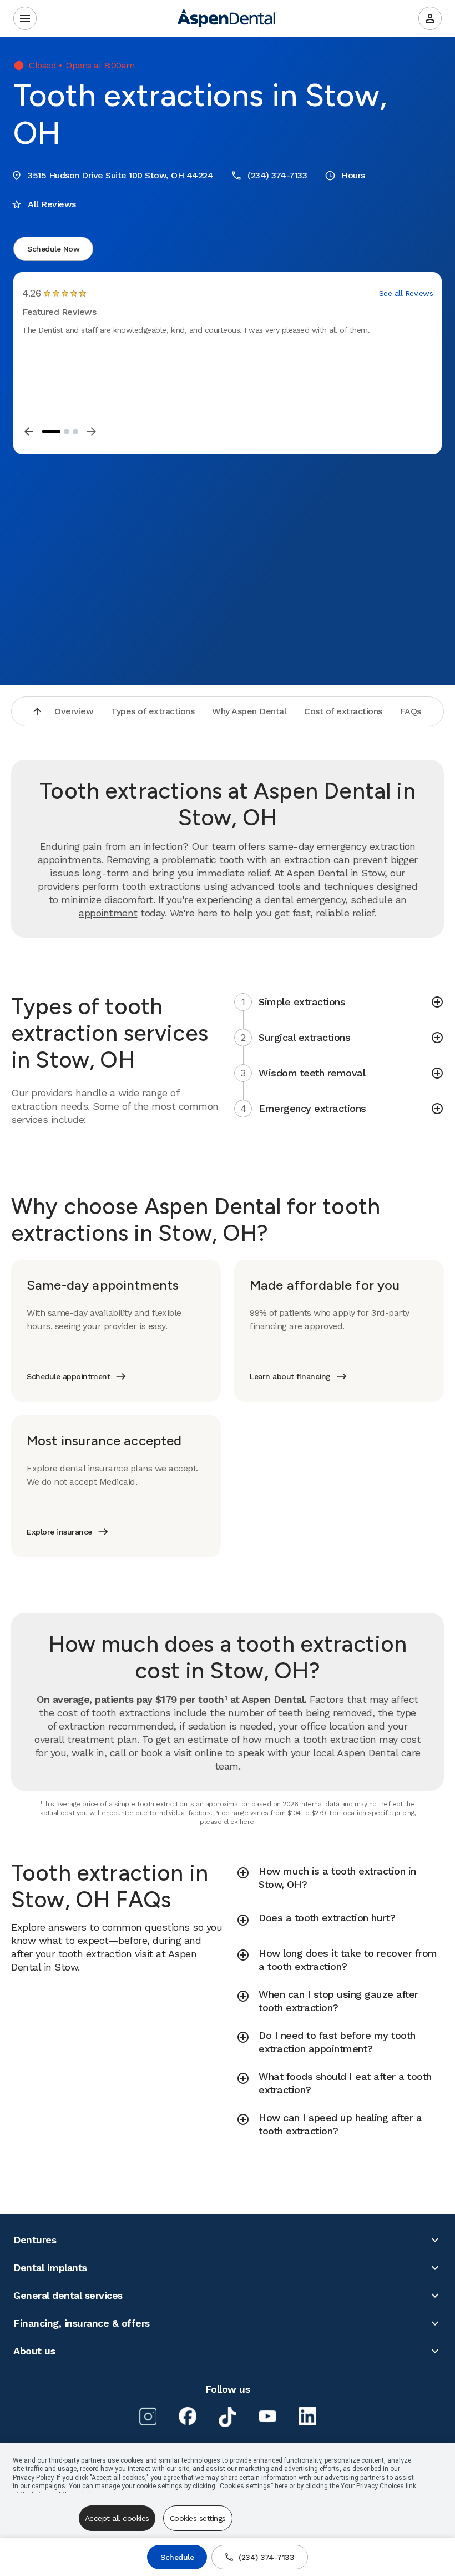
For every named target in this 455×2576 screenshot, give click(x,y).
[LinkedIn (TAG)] (307, 2416)
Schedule (177, 2557)
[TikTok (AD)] (228, 2417)
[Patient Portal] (430, 18)
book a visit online (182, 1753)
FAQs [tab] (411, 711)
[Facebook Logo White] (188, 2416)
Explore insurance (59, 1532)
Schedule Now (53, 249)
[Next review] (92, 432)
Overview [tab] (74, 711)
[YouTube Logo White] (267, 2416)
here (247, 1822)
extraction (307, 859)
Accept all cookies (117, 2518)
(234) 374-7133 (266, 2557)
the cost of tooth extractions (105, 1713)
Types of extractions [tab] (153, 711)
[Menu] (25, 18)
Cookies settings (198, 2518)
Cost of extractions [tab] (343, 711)
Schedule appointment (68, 1376)
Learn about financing (290, 1376)
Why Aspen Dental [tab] (249, 711)
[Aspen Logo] (228, 18)
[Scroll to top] (37, 711)
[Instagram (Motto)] (148, 2416)
